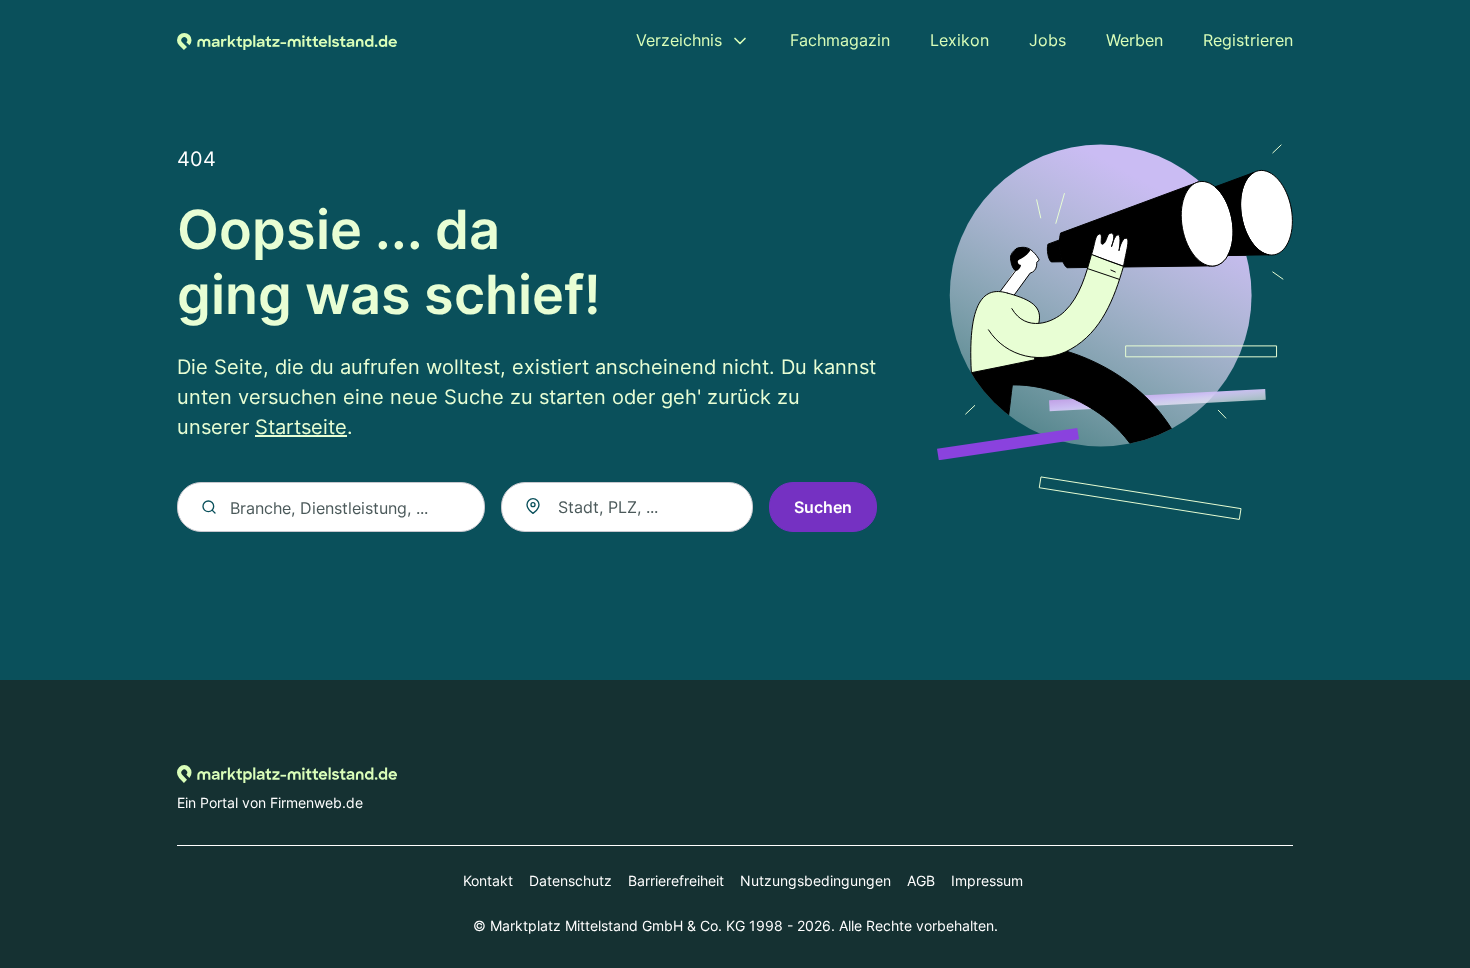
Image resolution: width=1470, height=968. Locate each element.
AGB (921, 880)
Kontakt (488, 880)
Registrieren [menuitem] (1248, 40)
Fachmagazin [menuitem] (840, 40)
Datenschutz (570, 880)
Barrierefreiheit (676, 880)
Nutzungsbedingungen (815, 880)
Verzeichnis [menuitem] (679, 40)
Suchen (823, 507)
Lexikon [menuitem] (959, 40)
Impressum (987, 880)
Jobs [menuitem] (1047, 40)
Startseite (301, 427)
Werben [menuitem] (1134, 40)
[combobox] (627, 507)
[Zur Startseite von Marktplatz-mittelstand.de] (287, 40)
